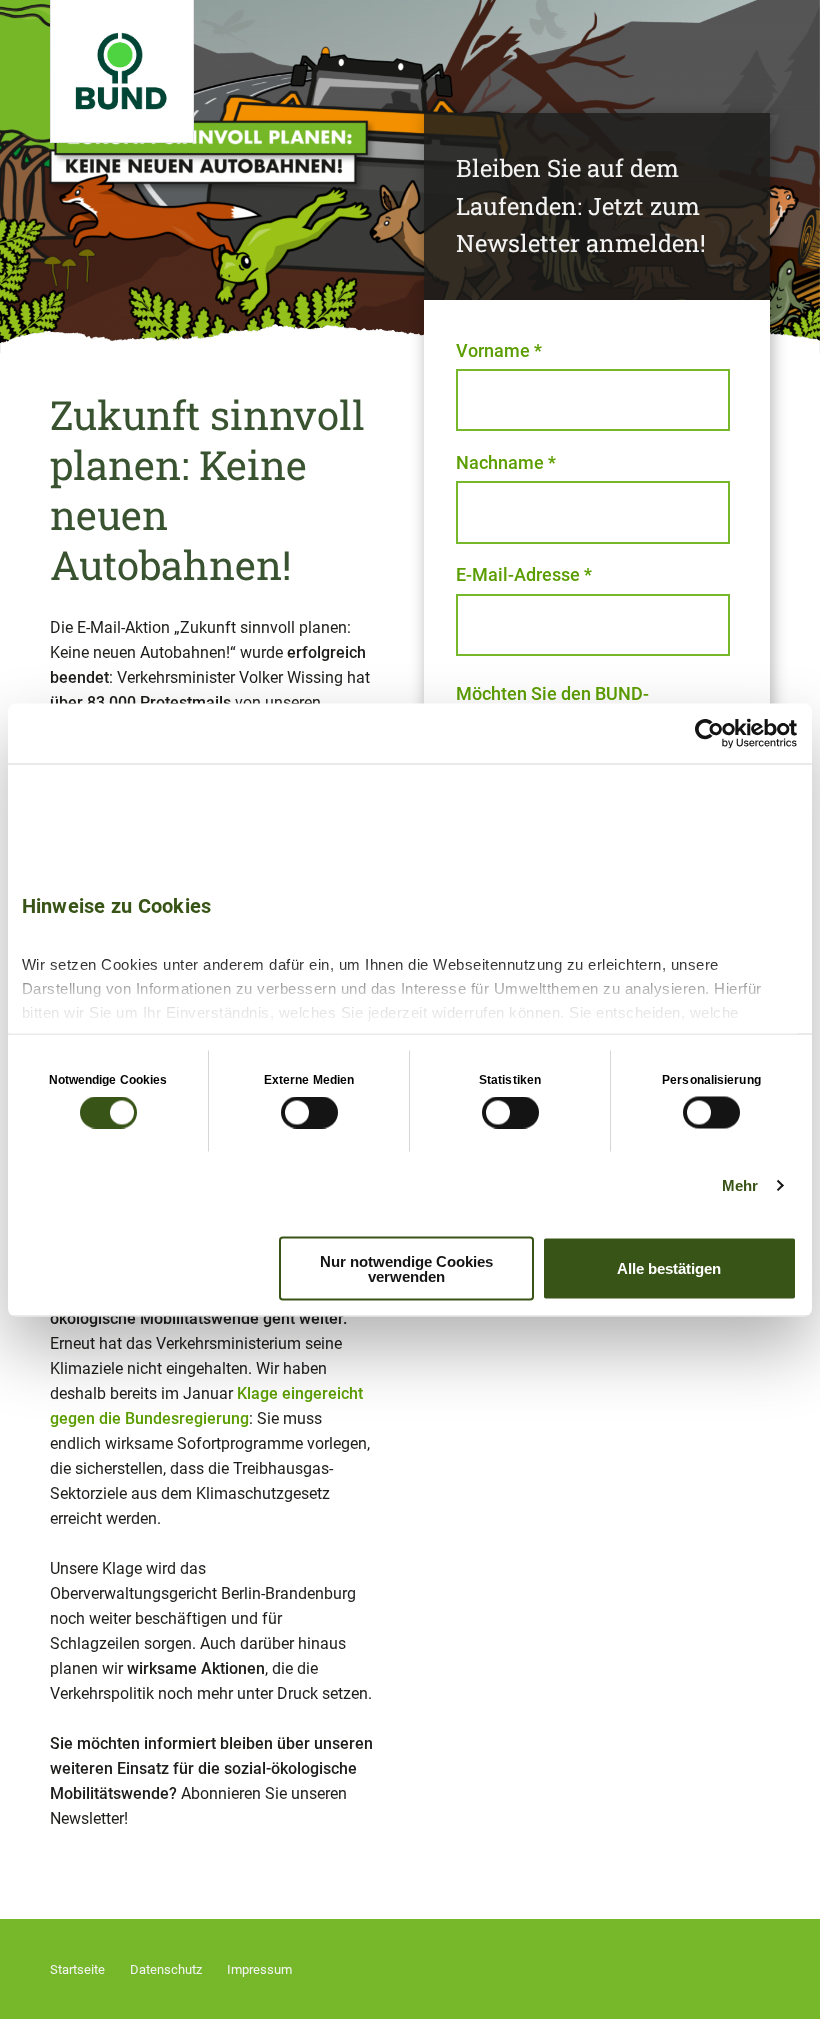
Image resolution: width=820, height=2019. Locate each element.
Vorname (499, 350)
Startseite (77, 1969)
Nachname (506, 462)
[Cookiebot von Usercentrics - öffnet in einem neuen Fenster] (709, 733)
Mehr (740, 1185)
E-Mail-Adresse (524, 574)
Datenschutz (166, 1969)
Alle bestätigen (669, 1268)
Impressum (259, 1969)
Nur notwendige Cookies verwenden (406, 1268)
